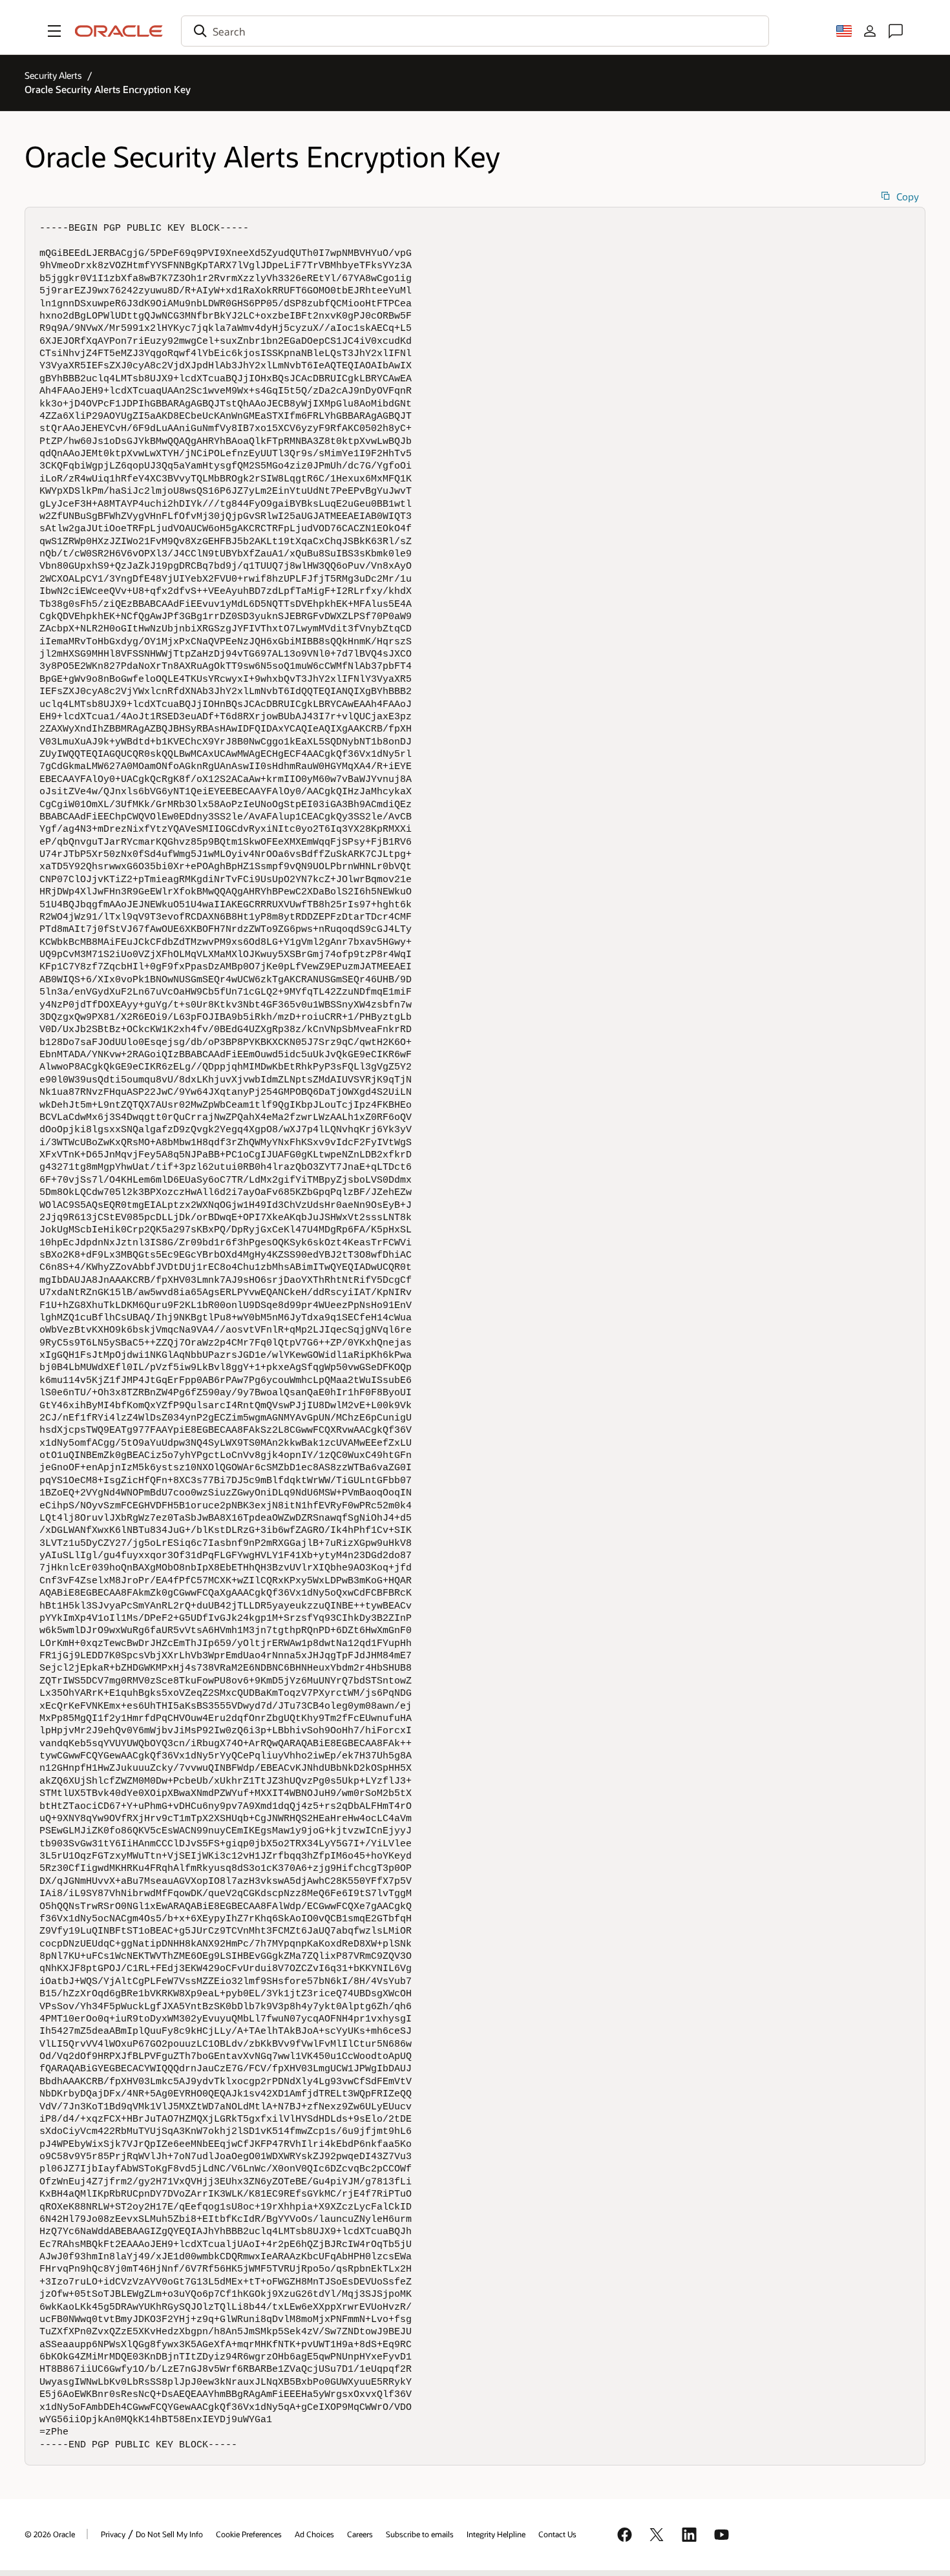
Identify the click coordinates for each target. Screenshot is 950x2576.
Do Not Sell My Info (169, 2534)
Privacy (113, 2534)
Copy (908, 197)
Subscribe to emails (420, 2534)
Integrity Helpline (496, 2534)
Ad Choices (314, 2534)
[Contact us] (896, 31)
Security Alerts (53, 75)
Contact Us (557, 2534)
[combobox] (475, 31)
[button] (54, 31)
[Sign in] (870, 31)
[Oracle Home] (119, 31)
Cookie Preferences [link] (249, 2534)
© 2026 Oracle (50, 2534)
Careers (360, 2534)
